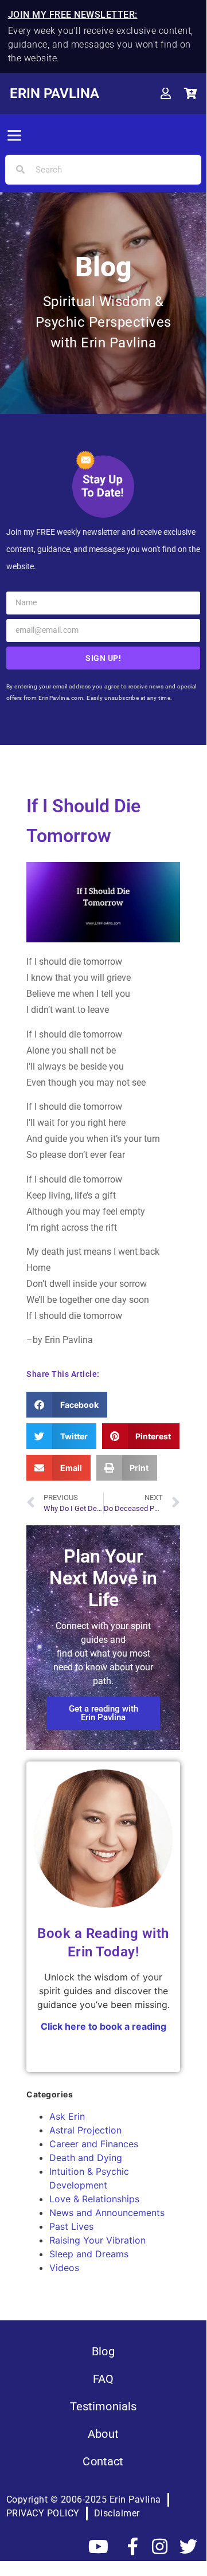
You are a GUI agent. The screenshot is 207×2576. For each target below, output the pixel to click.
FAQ (103, 2379)
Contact (103, 2461)
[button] (14, 136)
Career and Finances (94, 2144)
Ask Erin (67, 2116)
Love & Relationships (94, 2199)
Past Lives (71, 2226)
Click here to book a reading (103, 2026)
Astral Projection (85, 2130)
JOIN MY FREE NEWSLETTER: (73, 15)
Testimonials (103, 2406)
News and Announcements (107, 2213)
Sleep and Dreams (89, 2254)
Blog (103, 2351)
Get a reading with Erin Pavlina (103, 1713)
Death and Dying (86, 2158)
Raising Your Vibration (97, 2240)
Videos (64, 2268)
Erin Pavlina (54, 93)
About (103, 2434)
